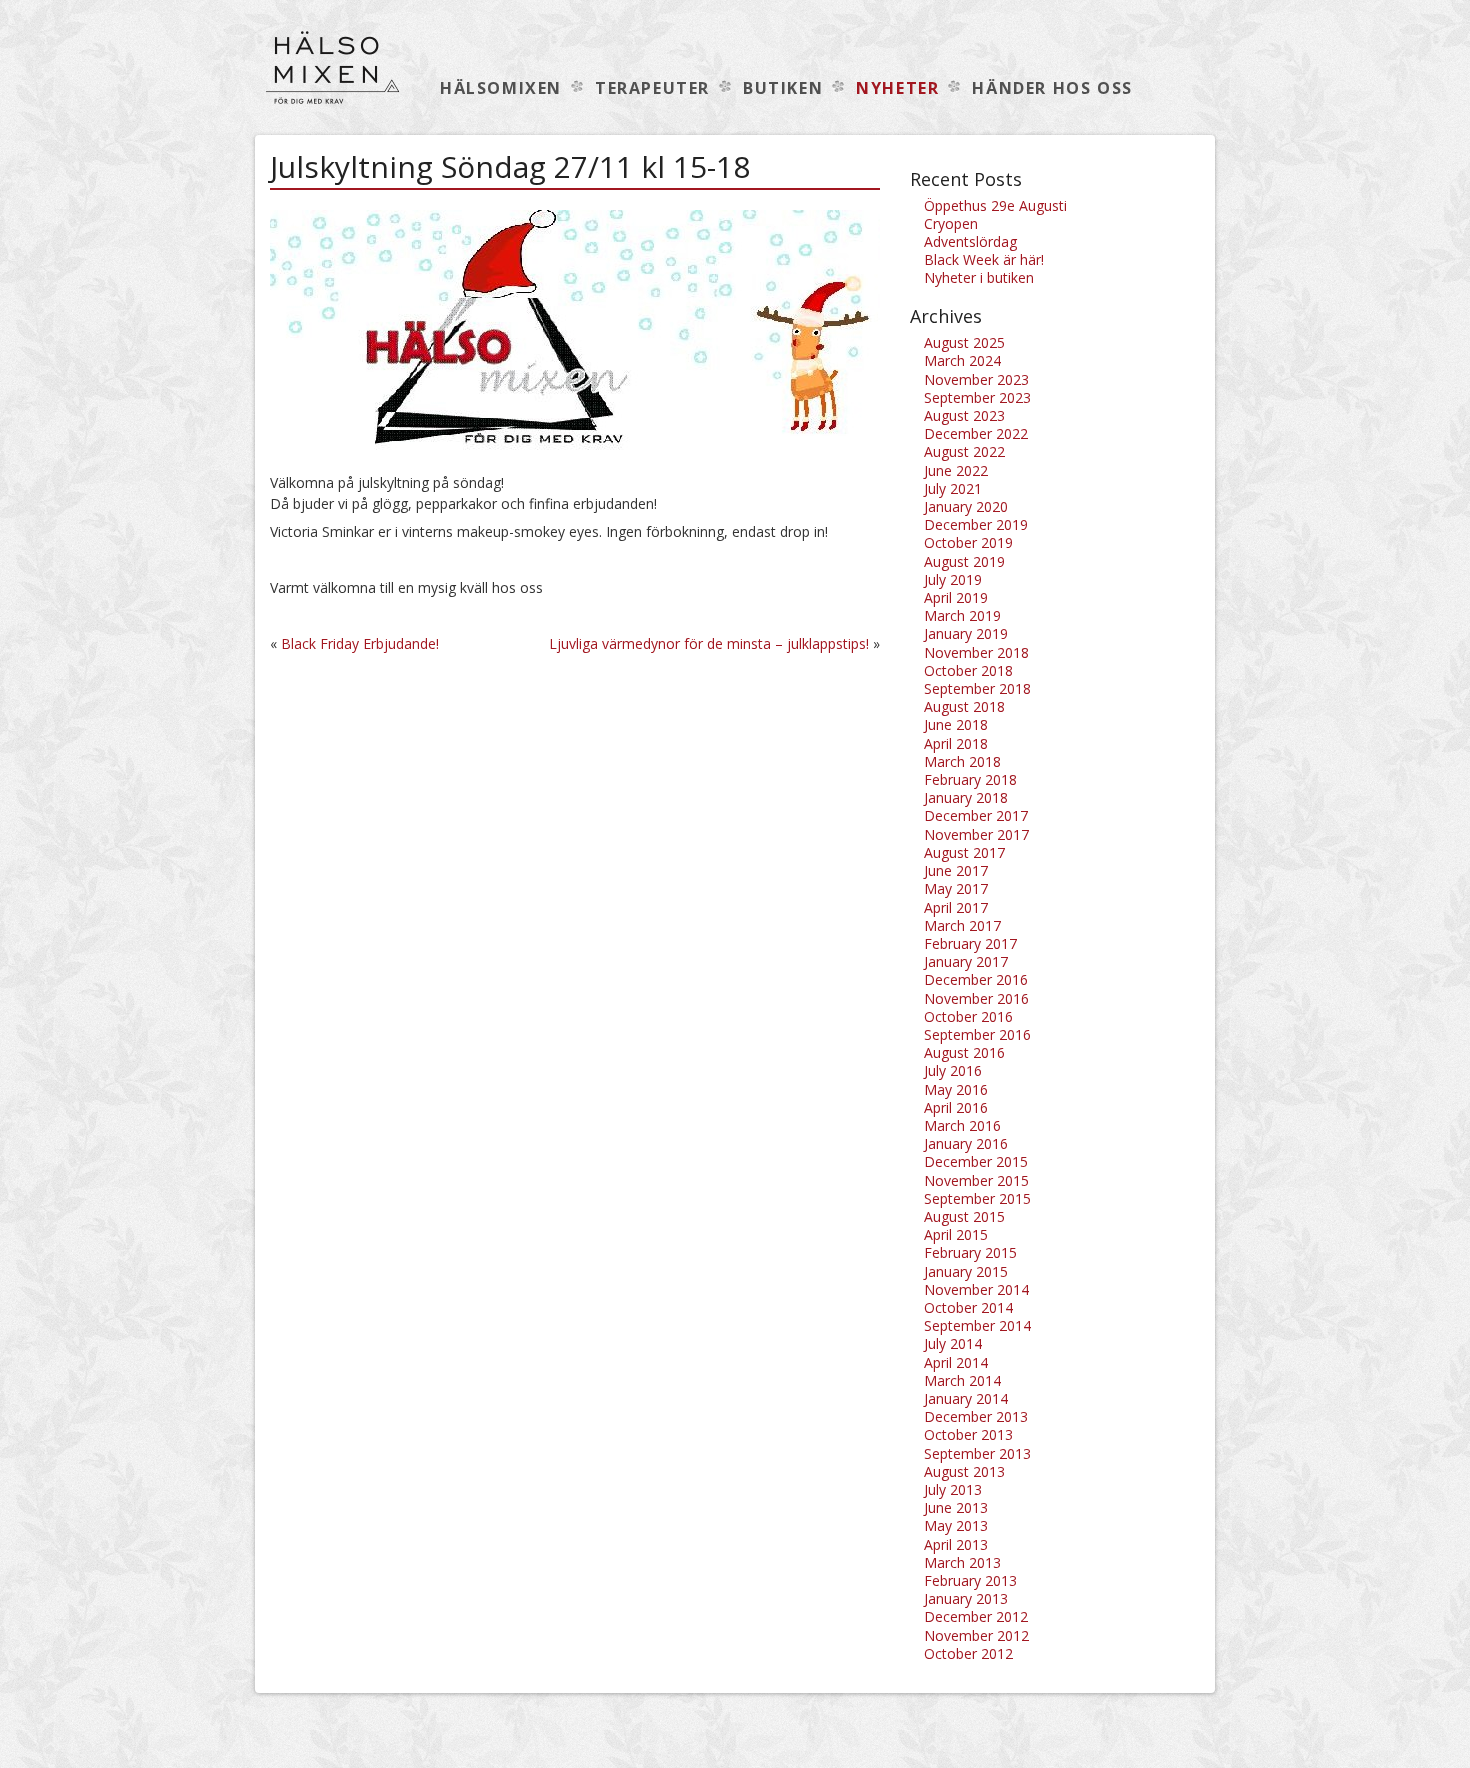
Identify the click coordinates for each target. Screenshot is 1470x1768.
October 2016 (968, 1016)
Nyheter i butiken (979, 277)
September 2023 (977, 397)
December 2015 (976, 1161)
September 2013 (977, 1453)
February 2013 (970, 1580)
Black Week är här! (984, 259)
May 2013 (956, 1525)
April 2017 (956, 907)
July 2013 (953, 1489)
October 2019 (968, 542)
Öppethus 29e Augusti (995, 205)
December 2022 (976, 433)
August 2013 (964, 1471)
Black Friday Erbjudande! (360, 643)
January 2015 (966, 1271)
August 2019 (964, 561)
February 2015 (970, 1252)
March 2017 (962, 925)
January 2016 (966, 1143)
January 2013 (966, 1598)
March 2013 (962, 1562)
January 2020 (966, 506)
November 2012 (976, 1635)
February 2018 (970, 779)
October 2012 (968, 1653)
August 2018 (964, 706)
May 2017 (956, 888)
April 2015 (956, 1234)
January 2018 (966, 797)
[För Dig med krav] (332, 77)
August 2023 (964, 415)
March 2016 (962, 1125)
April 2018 (956, 743)
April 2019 (956, 597)
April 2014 (956, 1362)
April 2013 (956, 1544)
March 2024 (962, 360)
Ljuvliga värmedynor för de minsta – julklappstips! (709, 643)
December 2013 (976, 1416)
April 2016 (956, 1107)
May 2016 (956, 1089)
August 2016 (964, 1052)
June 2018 (956, 724)
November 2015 (976, 1180)
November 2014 (976, 1289)
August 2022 (964, 451)
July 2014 (953, 1343)
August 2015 (964, 1216)
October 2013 (968, 1434)
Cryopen (951, 223)
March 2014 (962, 1380)
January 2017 (966, 961)
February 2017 (970, 943)
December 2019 (976, 524)
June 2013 (956, 1507)
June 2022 (956, 470)
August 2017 (964, 852)
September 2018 (977, 688)
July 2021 (953, 488)
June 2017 (956, 870)
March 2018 (962, 761)
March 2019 (962, 615)
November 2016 (976, 998)
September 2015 (977, 1198)
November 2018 (976, 652)
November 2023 (976, 379)
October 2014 (968, 1307)
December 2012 (976, 1616)
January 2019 (966, 633)
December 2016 (976, 979)
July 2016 (953, 1070)
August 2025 (964, 342)
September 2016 (977, 1034)
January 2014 (966, 1398)
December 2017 (976, 815)
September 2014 (977, 1325)
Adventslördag (970, 241)
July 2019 (953, 579)
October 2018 (968, 670)
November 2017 (976, 834)
